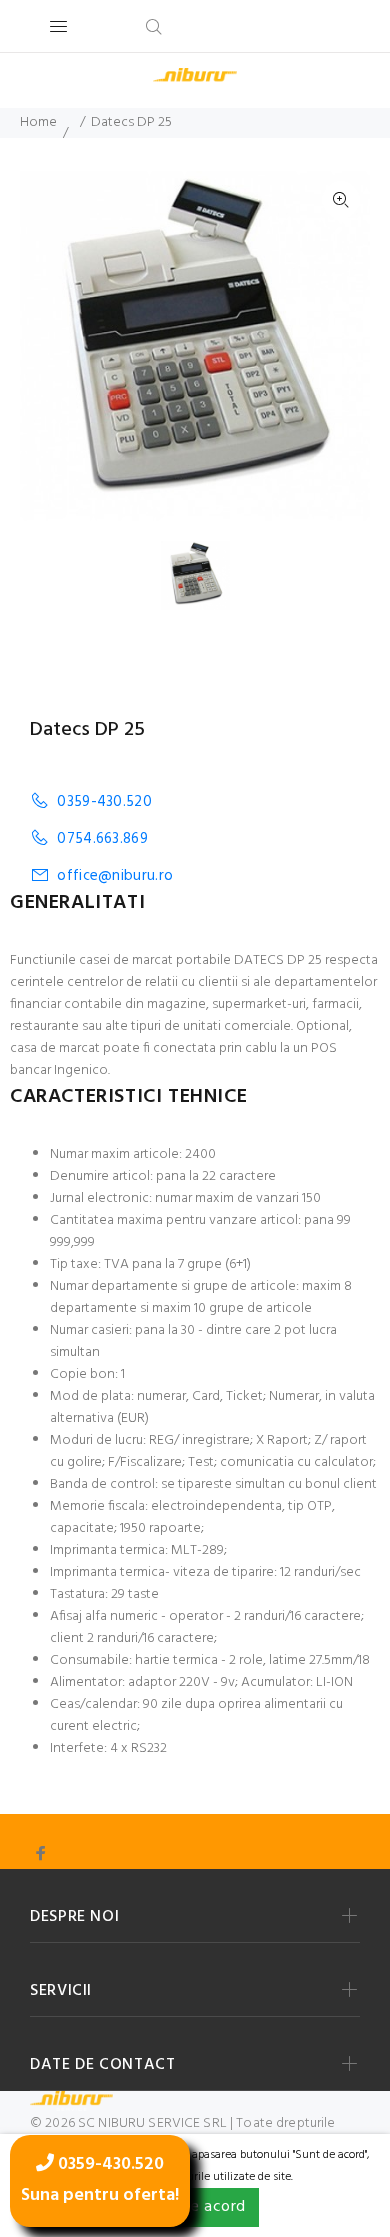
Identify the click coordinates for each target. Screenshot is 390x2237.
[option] (208, 575)
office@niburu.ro (115, 875)
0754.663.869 (102, 838)
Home (38, 122)
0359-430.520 (104, 801)
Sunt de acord (194, 2207)
